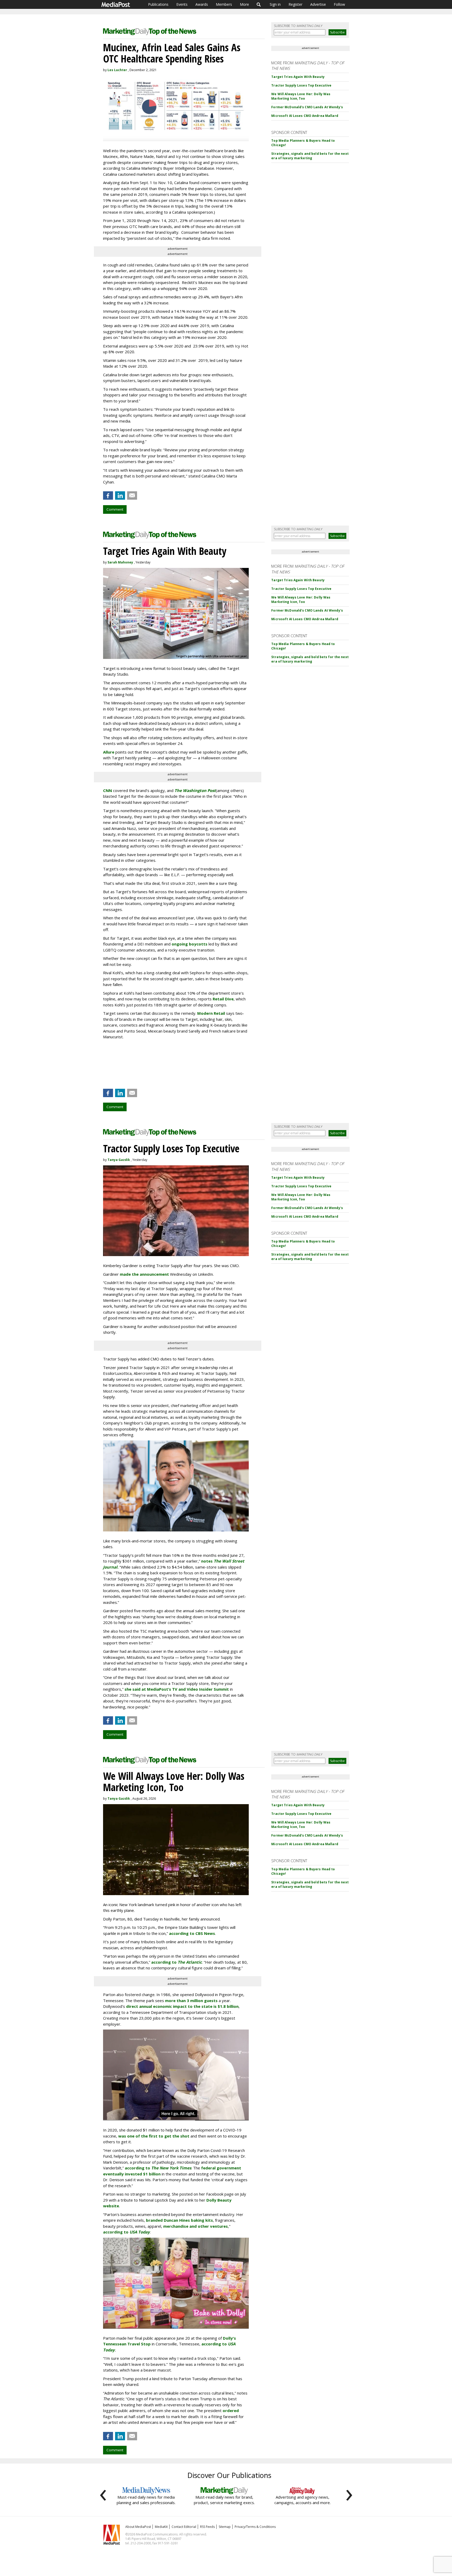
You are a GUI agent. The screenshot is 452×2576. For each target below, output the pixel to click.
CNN (108, 790)
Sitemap (225, 2527)
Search (259, 4)
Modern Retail (211, 1013)
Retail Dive (223, 999)
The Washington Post (195, 790)
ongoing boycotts (190, 944)
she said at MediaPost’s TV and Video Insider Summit (177, 1689)
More (244, 4)
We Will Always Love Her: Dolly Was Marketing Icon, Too (301, 96)
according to (177, 1962)
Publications (158, 4)
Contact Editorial (184, 2527)
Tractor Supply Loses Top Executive (301, 85)
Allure (109, 752)
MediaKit (161, 2527)
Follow (339, 4)
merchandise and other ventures (196, 2226)
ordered (231, 2410)
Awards (202, 4)
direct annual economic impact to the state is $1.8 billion (182, 2006)
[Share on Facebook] (108, 495)
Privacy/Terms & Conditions (255, 2527)
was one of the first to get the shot (154, 2136)
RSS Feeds (207, 2527)
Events (182, 4)
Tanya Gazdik (119, 1160)
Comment (115, 509)
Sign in (275, 4)
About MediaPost (138, 2527)
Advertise (318, 4)
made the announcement (144, 1274)
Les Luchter (117, 70)
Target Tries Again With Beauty (298, 77)
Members (224, 4)
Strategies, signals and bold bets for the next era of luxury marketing (310, 156)
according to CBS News (192, 1933)
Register (295, 4)
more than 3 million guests (191, 2001)
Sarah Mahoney (120, 562)
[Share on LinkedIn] (120, 495)
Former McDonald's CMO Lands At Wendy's (307, 107)
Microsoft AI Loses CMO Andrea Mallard (305, 116)
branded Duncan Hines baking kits (179, 2220)
